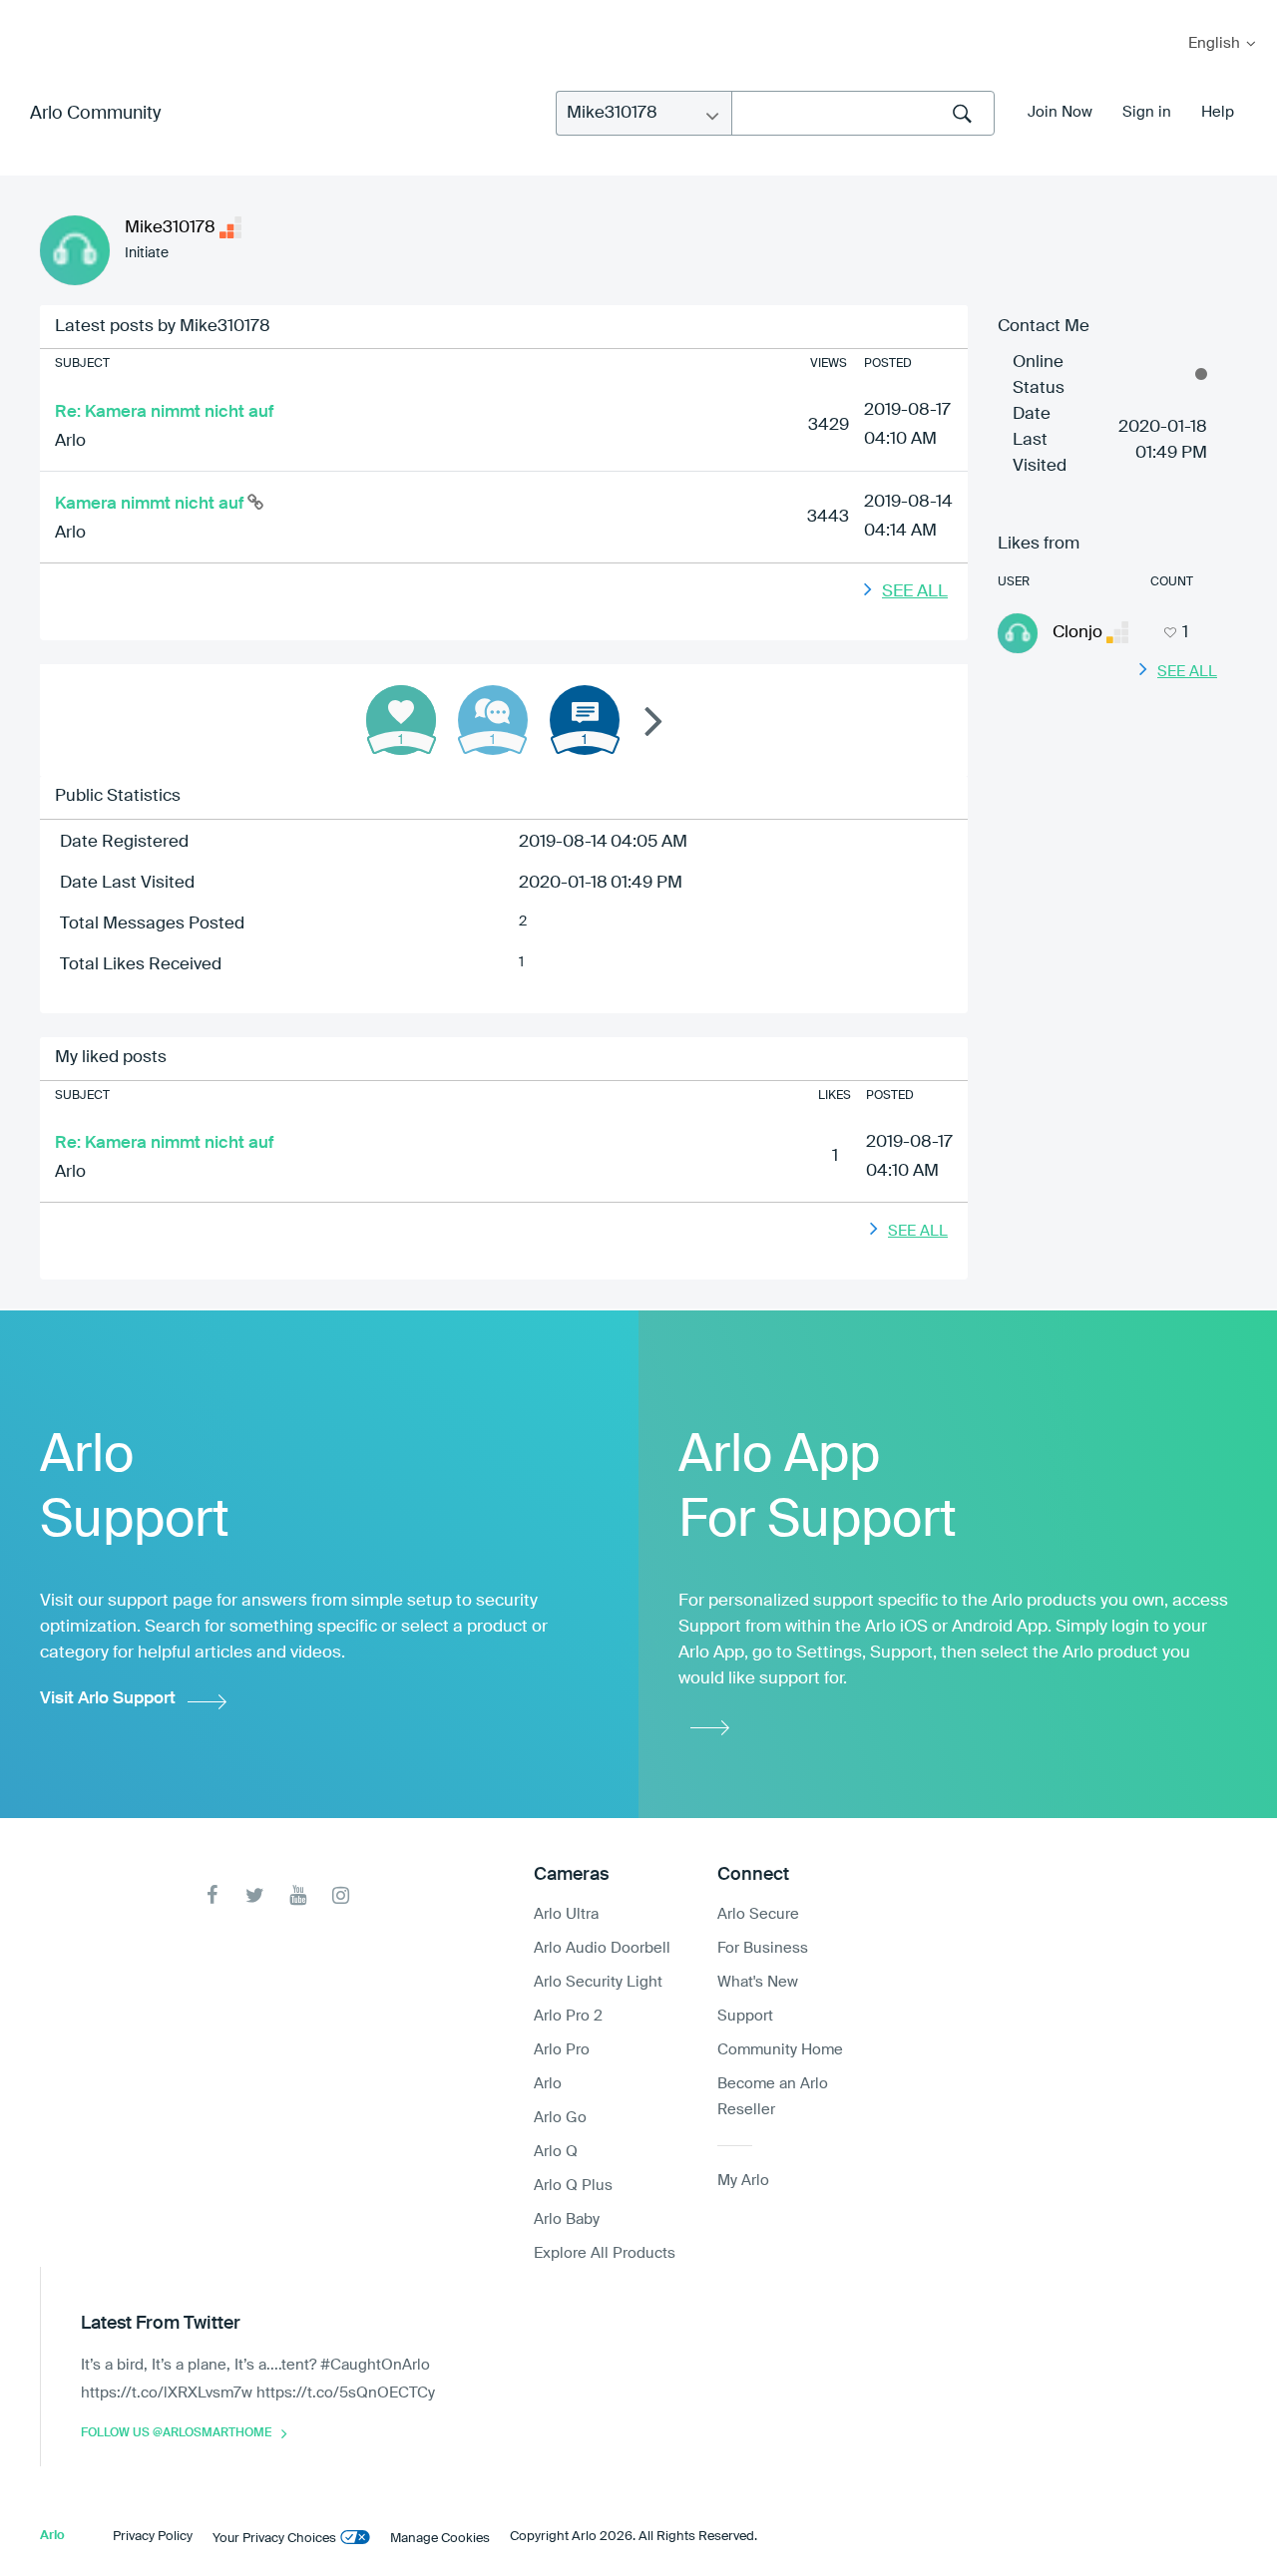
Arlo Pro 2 (568, 2016)
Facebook (212, 1895)
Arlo (70, 441)
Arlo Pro (562, 2050)
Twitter (255, 1895)
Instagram (341, 1895)
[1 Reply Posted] (493, 720)
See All (915, 592)
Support (745, 2016)
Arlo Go (560, 2118)
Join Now (1060, 112)
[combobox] (863, 113)
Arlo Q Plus (573, 2186)
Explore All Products (605, 2253)
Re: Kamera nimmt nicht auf (164, 412)
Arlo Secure (758, 1914)
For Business (763, 1948)
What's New (758, 1982)
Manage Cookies (440, 2539)
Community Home (780, 2050)
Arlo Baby (567, 2219)
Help (1218, 112)
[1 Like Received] (401, 720)
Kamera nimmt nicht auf (151, 504)
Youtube (298, 1895)
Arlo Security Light (598, 1982)
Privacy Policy (153, 2537)
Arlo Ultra (566, 1914)
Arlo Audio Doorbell (602, 1948)
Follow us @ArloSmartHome (176, 2433)
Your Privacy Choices (274, 2539)
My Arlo (29, 12)
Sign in (1147, 112)
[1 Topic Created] (585, 720)
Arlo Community (95, 114)
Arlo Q (556, 2152)
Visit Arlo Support (108, 1699)
